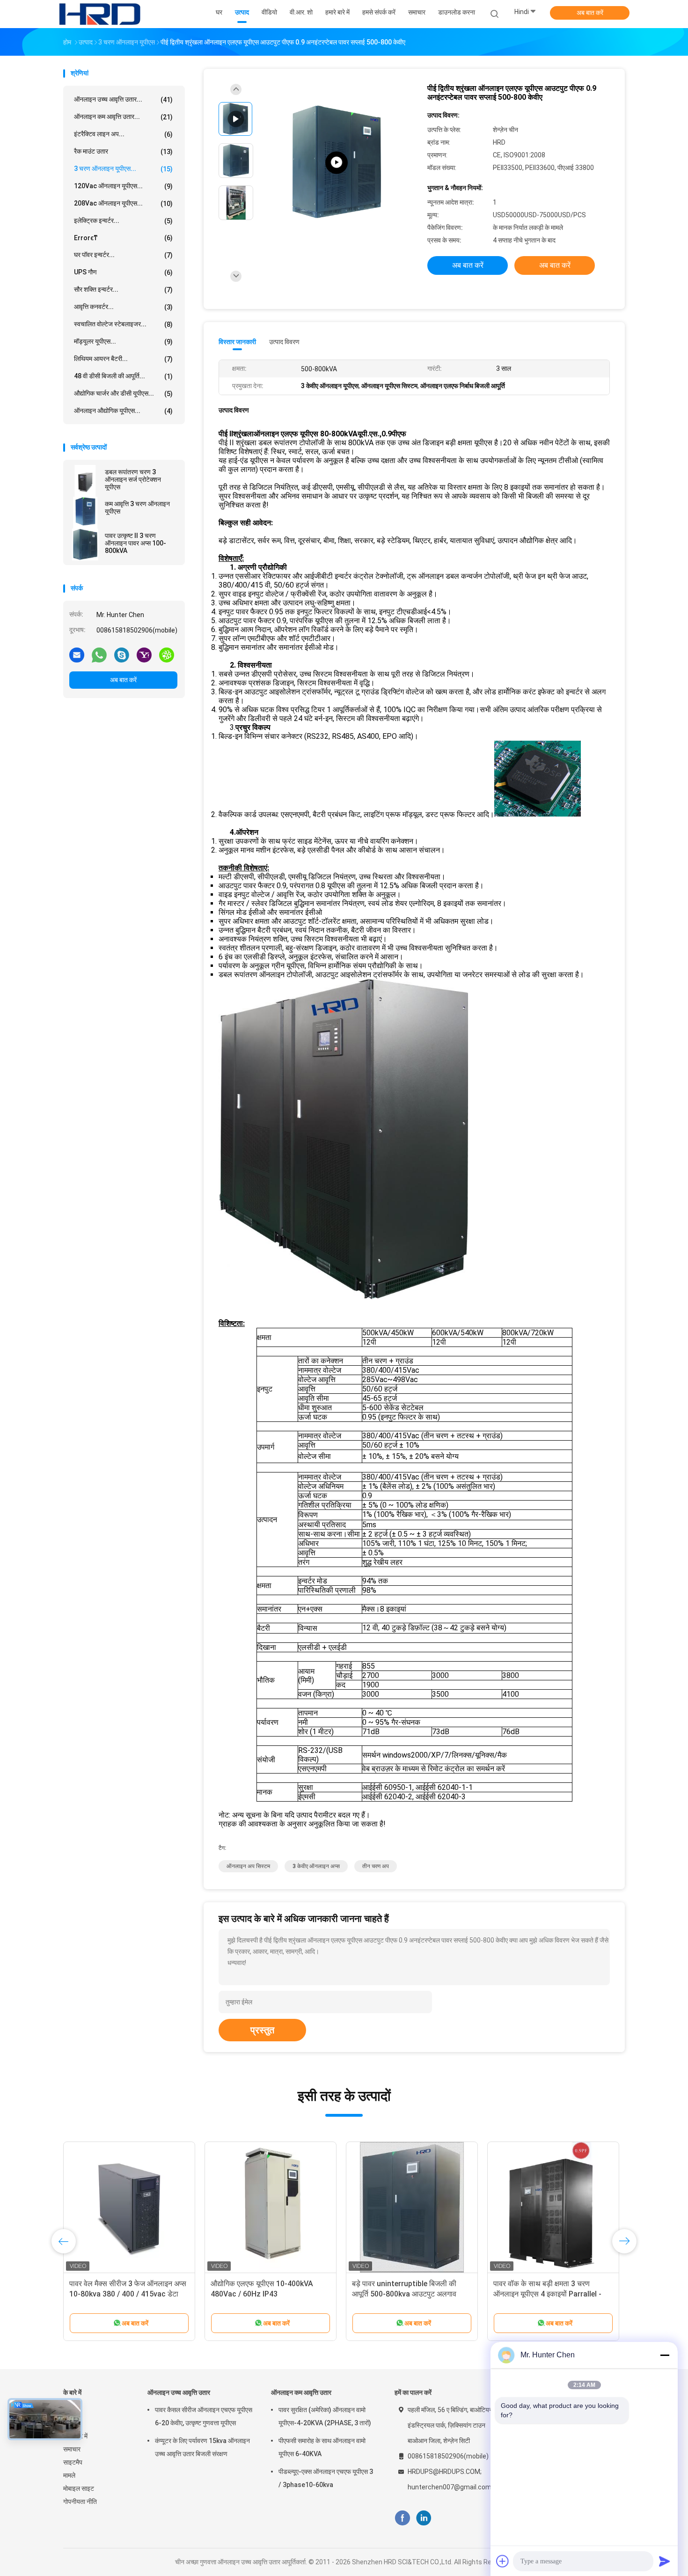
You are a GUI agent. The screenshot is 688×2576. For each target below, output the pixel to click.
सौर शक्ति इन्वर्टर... (123, 290)
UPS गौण (123, 272)
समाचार (72, 2449)
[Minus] (665, 2355)
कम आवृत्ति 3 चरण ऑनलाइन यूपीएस (137, 508)
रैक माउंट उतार (123, 151)
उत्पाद (70, 2423)
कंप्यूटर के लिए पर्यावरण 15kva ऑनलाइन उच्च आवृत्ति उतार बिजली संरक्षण (202, 2447)
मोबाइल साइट (79, 2488)
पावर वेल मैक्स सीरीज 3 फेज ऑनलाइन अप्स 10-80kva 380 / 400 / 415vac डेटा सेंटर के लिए (128, 2294)
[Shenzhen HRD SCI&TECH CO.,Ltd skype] (122, 655)
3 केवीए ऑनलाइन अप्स (316, 1866)
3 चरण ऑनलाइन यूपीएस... (123, 169)
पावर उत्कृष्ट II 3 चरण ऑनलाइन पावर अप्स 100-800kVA (135, 543)
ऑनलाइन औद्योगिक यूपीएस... (123, 411)
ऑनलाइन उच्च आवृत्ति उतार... (123, 99)
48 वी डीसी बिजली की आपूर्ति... (123, 376)
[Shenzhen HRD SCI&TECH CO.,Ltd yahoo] (144, 655)
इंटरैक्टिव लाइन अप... (123, 134)
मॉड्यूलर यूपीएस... (123, 342)
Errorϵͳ (123, 238)
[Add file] (503, 2561)
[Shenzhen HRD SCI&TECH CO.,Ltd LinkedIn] (424, 2518)
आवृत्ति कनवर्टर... (123, 307)
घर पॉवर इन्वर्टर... (123, 255)
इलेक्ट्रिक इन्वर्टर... (123, 221)
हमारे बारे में (75, 2436)
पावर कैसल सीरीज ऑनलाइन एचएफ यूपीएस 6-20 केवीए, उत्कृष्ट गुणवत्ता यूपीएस (204, 2416)
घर (66, 2410)
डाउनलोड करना (457, 12)
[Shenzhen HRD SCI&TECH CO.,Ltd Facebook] (402, 2518)
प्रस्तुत (262, 2030)
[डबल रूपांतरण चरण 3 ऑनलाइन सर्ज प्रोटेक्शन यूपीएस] (85, 481)
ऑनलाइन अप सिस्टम (248, 1866)
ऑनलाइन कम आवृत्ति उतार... (123, 117)
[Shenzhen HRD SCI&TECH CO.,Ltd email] (77, 655)
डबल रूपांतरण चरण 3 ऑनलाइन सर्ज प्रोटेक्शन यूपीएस (133, 479)
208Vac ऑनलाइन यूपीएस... (123, 203)
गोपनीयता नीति (80, 2502)
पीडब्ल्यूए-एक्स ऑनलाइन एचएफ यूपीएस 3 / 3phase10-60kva (326, 2478)
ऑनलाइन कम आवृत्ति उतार (301, 2392)
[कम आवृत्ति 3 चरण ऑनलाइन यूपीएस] (85, 513)
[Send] (665, 2561)
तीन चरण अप (376, 1866)
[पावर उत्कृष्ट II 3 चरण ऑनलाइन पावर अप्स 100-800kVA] (85, 545)
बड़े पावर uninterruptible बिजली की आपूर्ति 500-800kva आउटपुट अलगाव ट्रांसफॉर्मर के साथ (404, 2294)
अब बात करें (590, 13)
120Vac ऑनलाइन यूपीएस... (123, 186)
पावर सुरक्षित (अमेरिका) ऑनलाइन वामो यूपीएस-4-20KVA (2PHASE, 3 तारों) (325, 2416)
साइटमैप (73, 2462)
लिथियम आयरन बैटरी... (123, 359)
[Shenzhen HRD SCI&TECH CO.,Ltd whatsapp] (99, 655)
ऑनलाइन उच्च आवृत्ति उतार (179, 2392)
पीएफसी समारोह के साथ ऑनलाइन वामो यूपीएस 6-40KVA (322, 2447)
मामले (69, 2475)
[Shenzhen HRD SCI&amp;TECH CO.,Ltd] (100, 14)
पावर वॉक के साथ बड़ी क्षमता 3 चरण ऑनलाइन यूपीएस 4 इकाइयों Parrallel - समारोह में (547, 2294)
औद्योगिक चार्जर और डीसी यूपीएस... (123, 394)
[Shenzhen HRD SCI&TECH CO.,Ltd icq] (167, 655)
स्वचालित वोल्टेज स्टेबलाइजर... (123, 324)
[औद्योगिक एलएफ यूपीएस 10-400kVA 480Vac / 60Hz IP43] (271, 2208)
